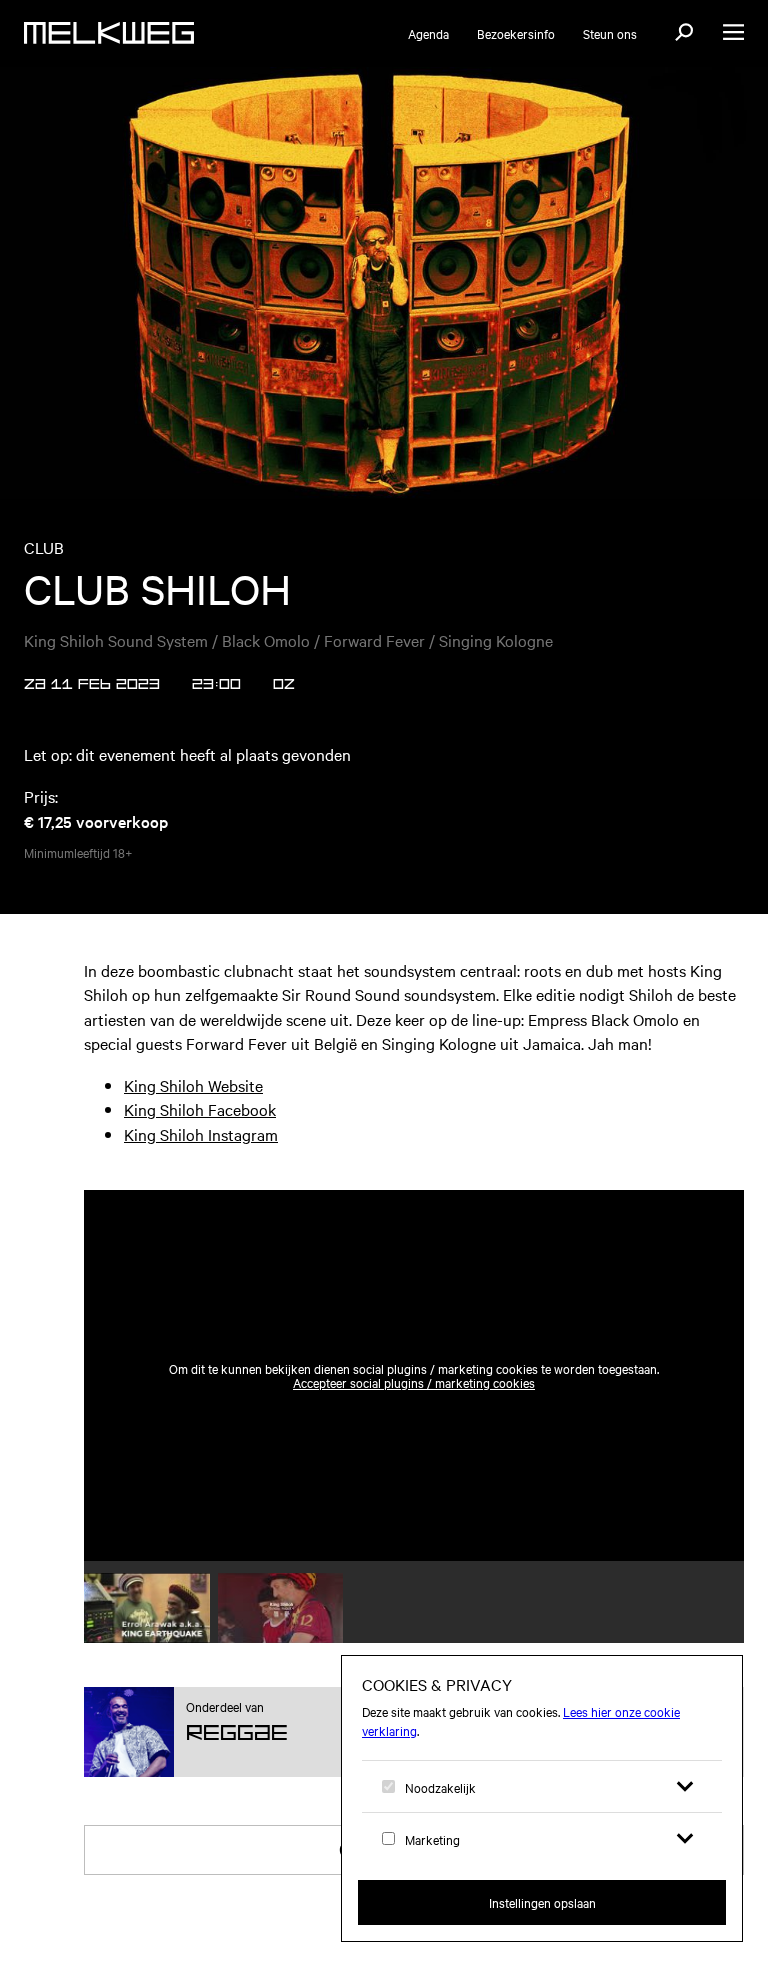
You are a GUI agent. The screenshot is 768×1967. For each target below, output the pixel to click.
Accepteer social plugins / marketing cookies (414, 1382)
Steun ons (610, 33)
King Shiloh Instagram (201, 1134)
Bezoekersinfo (516, 33)
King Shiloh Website (193, 1085)
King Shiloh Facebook (200, 1109)
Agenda (428, 33)
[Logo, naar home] (109, 33)
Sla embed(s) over (645, 1141)
